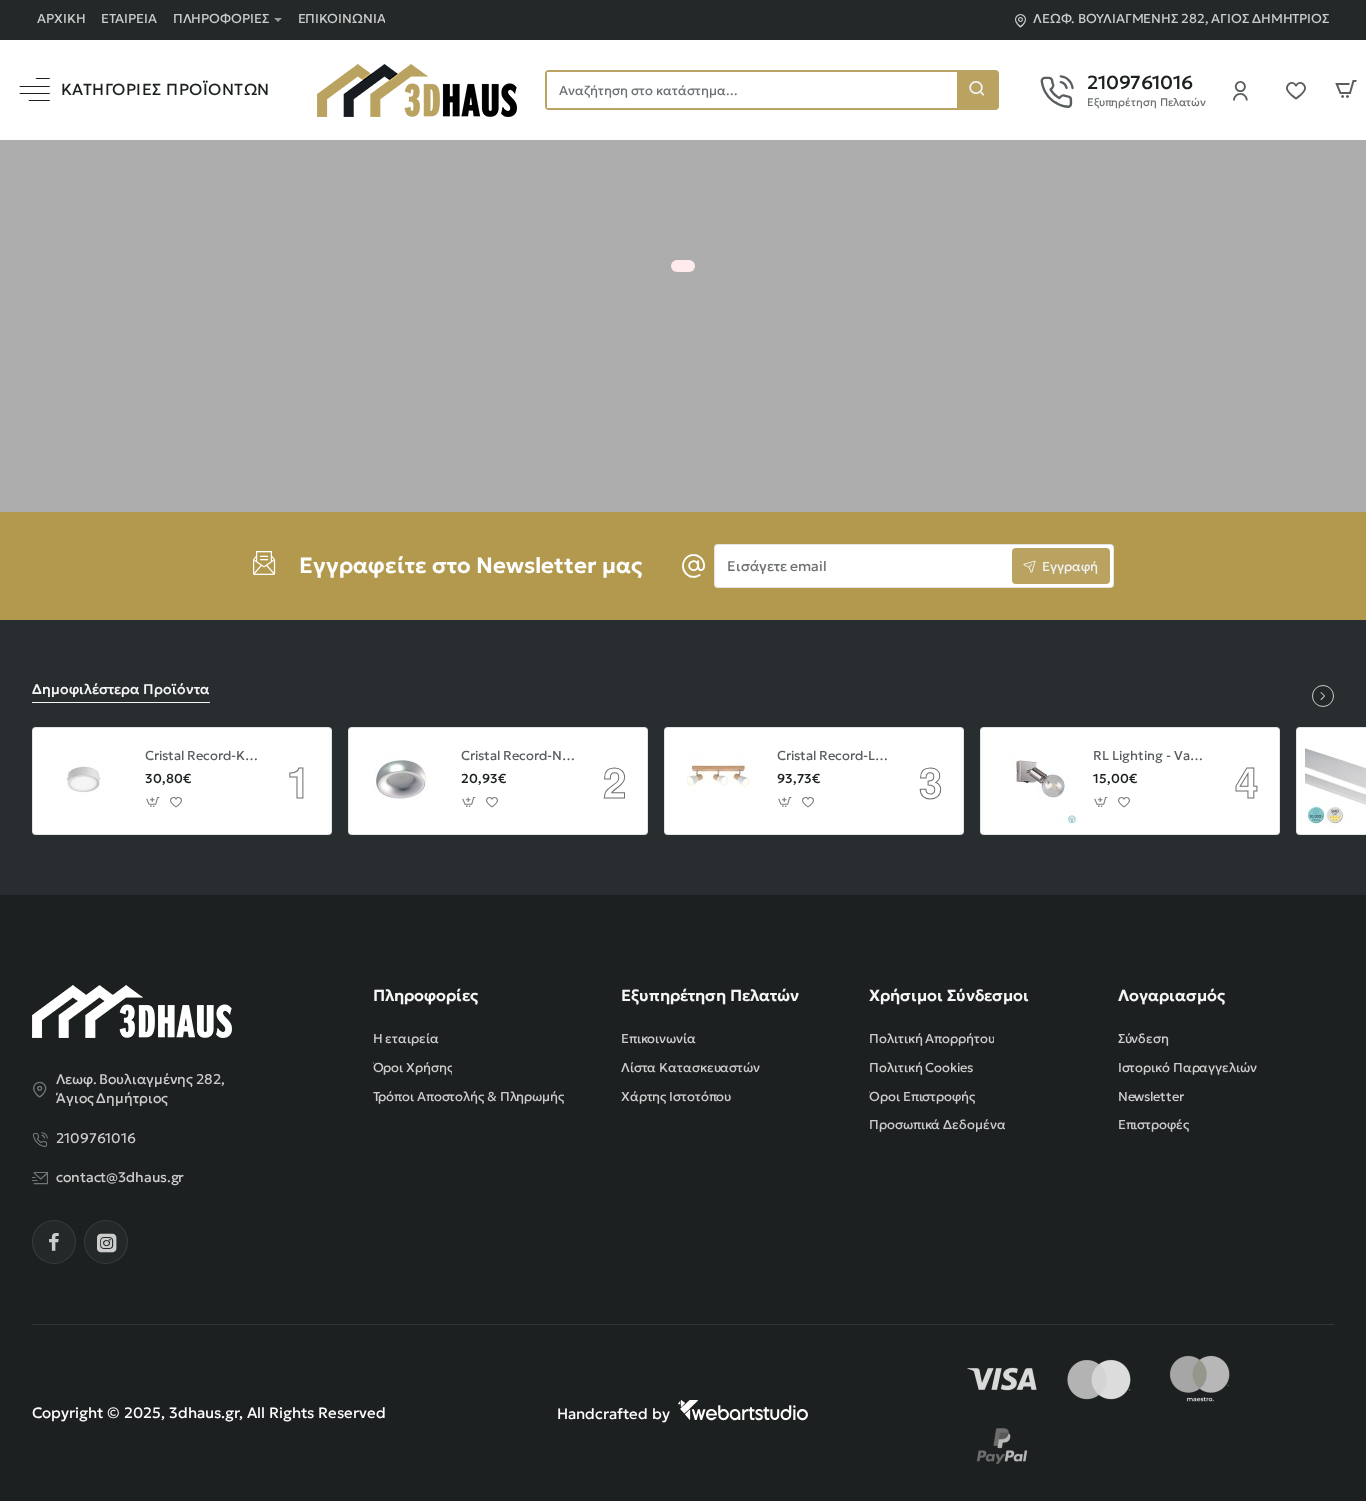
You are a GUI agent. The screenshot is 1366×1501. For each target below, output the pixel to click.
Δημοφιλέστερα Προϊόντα (121, 689)
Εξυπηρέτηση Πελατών (710, 995)
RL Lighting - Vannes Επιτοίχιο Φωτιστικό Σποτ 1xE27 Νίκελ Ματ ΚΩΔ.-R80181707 (1150, 756)
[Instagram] (106, 1242)
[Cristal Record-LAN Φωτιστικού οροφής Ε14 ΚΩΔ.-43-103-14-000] (718, 781)
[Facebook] (54, 1242)
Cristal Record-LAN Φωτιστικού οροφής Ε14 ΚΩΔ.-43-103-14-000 (834, 756)
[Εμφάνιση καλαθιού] (1346, 90)
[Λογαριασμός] (1246, 90)
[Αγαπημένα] (1302, 90)
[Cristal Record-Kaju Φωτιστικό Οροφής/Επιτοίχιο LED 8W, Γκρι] (86, 781)
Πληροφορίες (425, 995)
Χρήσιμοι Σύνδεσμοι (949, 995)
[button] (153, 802)
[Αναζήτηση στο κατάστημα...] (977, 90)
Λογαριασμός (1171, 995)
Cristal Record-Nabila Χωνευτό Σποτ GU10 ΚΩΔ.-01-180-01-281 (518, 756)
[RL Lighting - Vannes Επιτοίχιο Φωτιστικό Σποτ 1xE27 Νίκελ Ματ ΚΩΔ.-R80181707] (1034, 781)
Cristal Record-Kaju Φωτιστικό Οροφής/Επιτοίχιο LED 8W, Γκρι (202, 756)
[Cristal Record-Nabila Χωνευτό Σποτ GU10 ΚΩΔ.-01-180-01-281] (402, 781)
